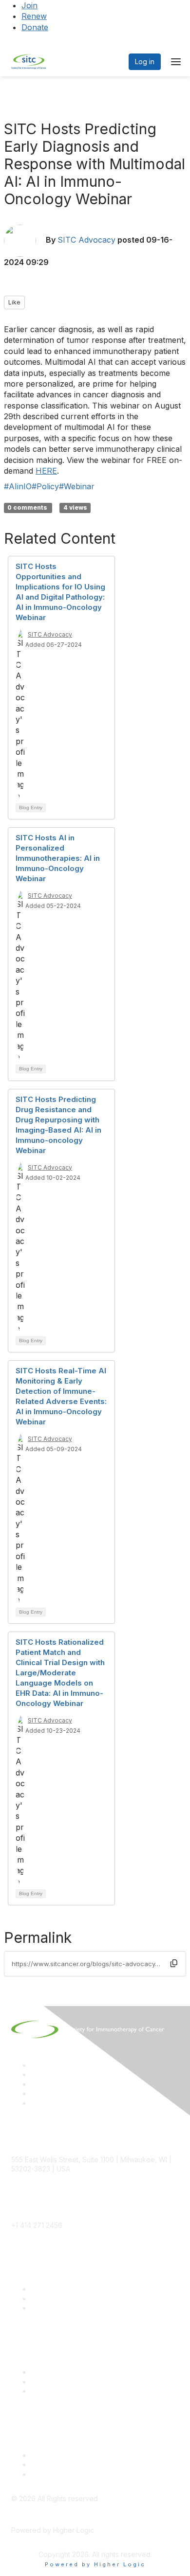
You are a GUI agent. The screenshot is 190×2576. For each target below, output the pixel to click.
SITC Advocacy (86, 240)
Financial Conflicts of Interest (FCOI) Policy (99, 2464)
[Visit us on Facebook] (35, 2103)
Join (29, 5)
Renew (34, 16)
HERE (46, 471)
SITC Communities (60, 2372)
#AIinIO (18, 486)
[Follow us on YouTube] (35, 2093)
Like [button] (14, 302)
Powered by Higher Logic (95, 2564)
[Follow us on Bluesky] (35, 2074)
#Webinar (77, 486)
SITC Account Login (62, 2308)
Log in (145, 62)
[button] (174, 1964)
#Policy (45, 486)
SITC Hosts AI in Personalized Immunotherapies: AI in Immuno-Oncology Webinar (58, 858)
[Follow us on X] (35, 2084)
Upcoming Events (59, 2382)
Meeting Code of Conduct (73, 2455)
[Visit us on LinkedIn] (35, 2065)
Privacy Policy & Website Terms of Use (93, 2474)
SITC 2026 (48, 2299)
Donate (35, 27)
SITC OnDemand (57, 2391)
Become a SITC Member (70, 2289)
